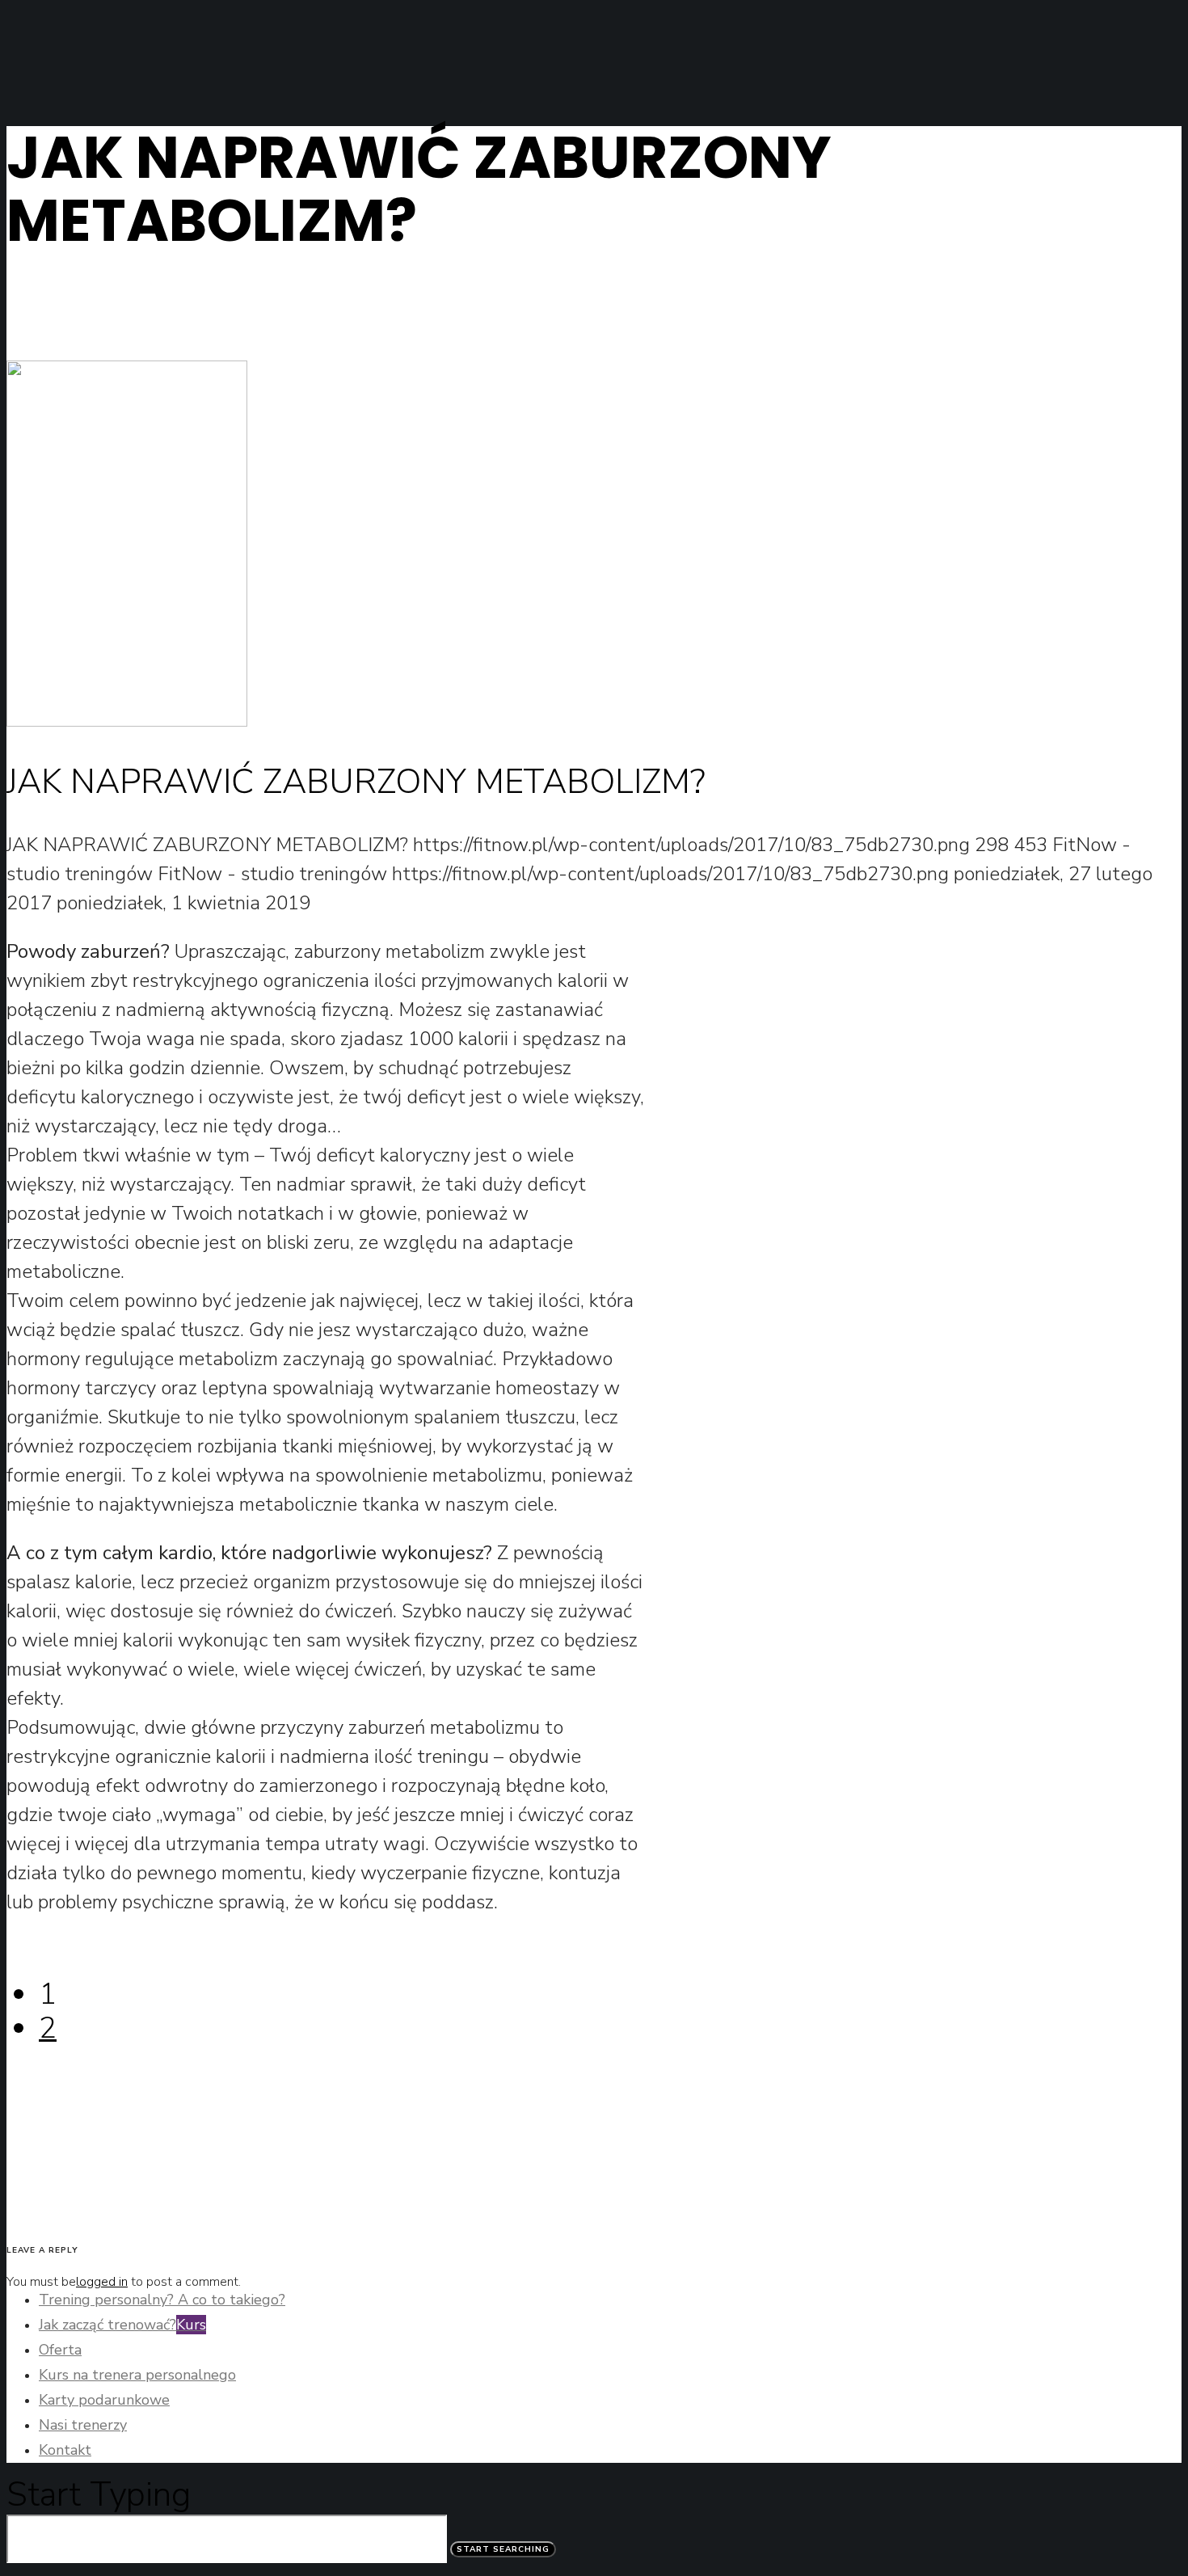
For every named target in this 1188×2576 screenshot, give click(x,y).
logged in (102, 2282)
